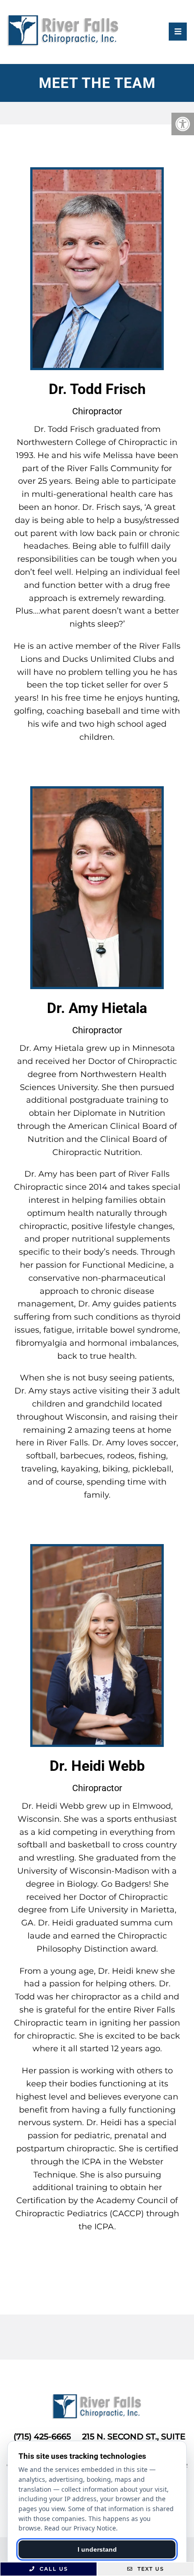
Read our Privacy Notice (80, 2528)
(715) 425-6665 (42, 2437)
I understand (97, 2549)
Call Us (53, 2569)
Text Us (150, 2569)
